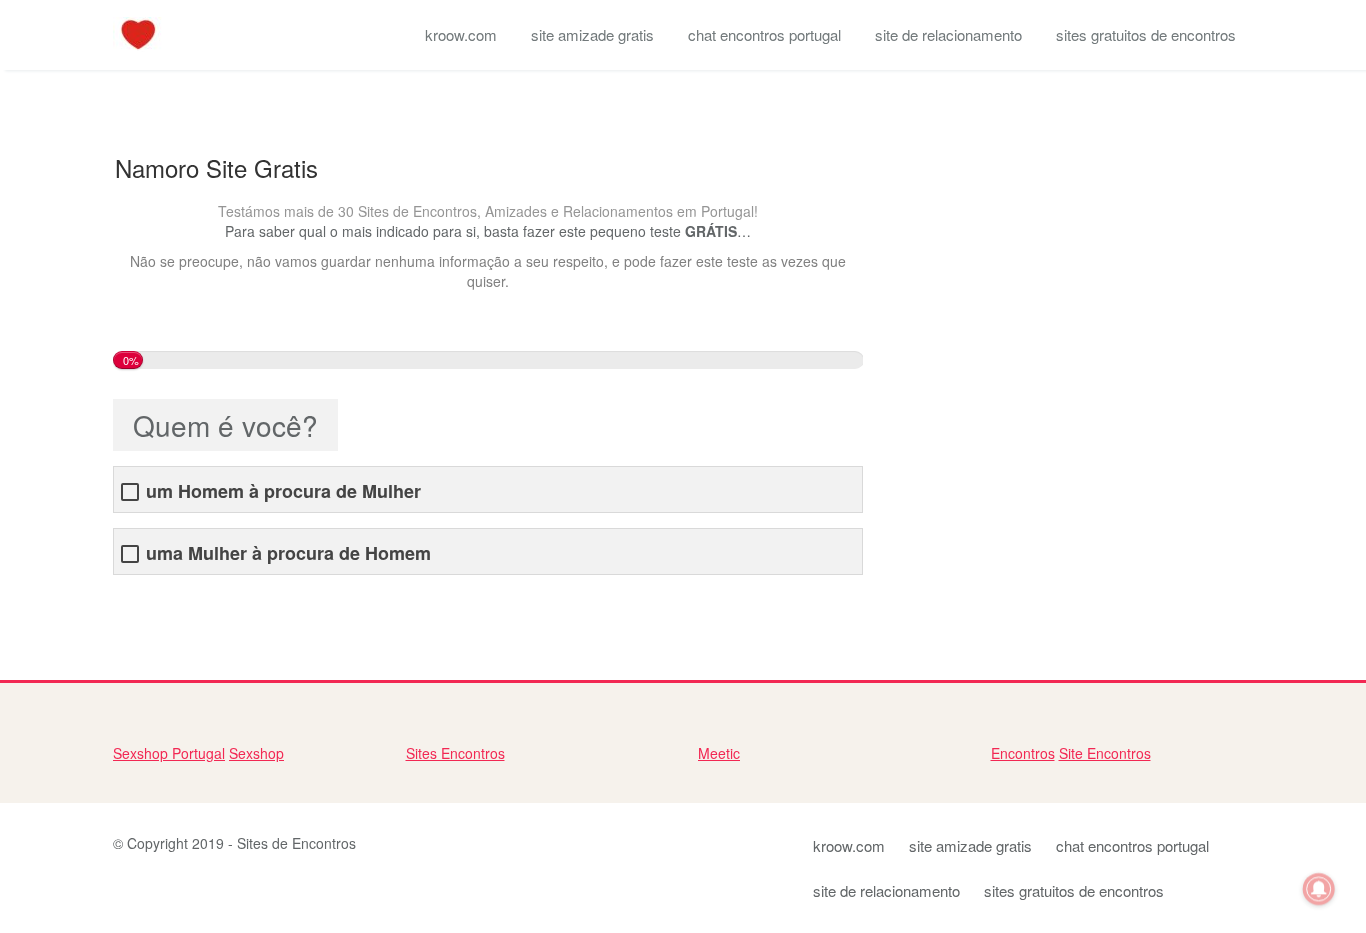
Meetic (719, 753)
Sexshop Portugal (169, 753)
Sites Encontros (455, 753)
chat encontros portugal (764, 34)
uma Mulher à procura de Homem (288, 553)
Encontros (1023, 753)
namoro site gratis (170, 605)
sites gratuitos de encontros (1146, 34)
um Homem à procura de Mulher (283, 491)
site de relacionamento (948, 34)
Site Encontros (1105, 753)
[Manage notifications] (1319, 889)
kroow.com (461, 34)
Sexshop (256, 753)
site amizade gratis (592, 34)
